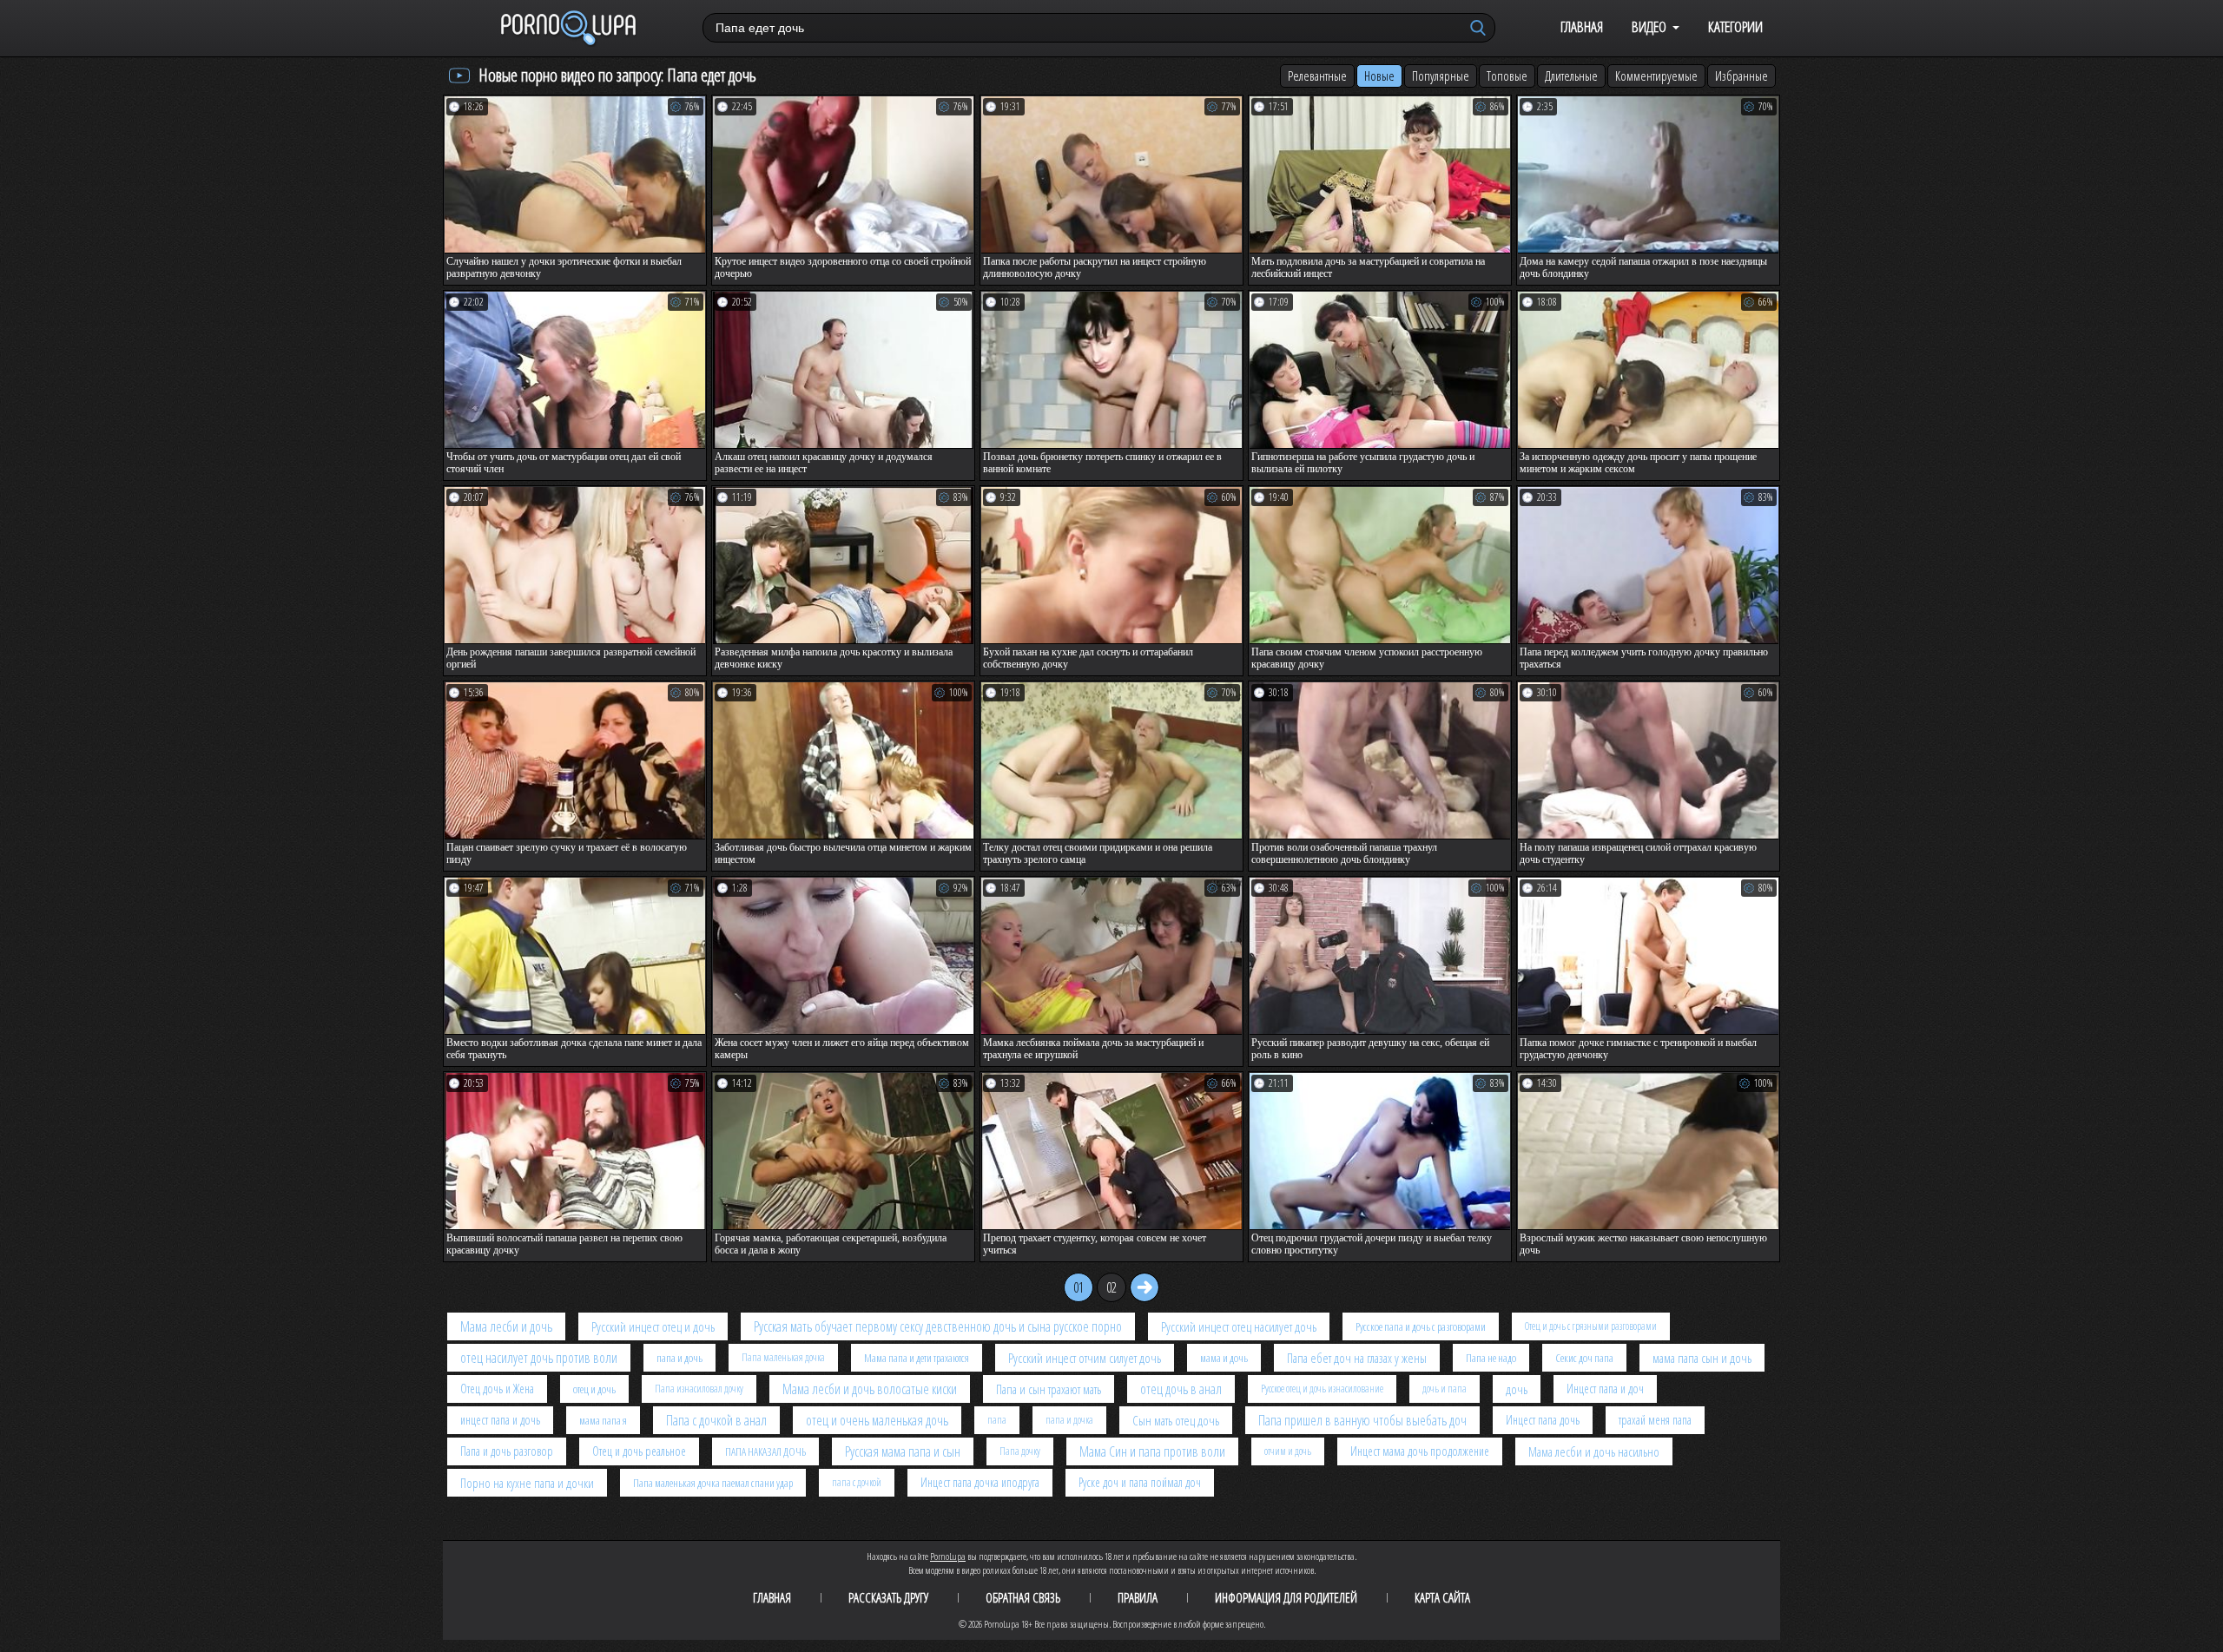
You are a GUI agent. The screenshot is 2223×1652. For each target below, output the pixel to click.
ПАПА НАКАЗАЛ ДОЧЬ (765, 1451)
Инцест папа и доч (1605, 1389)
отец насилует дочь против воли (539, 1358)
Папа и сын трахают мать (1049, 1389)
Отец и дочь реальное (639, 1451)
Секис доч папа (1584, 1358)
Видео (1649, 26)
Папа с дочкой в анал (716, 1420)
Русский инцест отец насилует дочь (1239, 1326)
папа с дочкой (857, 1482)
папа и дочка (1069, 1420)
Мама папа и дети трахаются (917, 1358)
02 (1111, 1287)
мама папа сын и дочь (1702, 1358)
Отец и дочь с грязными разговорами (1591, 1326)
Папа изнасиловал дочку (699, 1389)
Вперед (1144, 1287)
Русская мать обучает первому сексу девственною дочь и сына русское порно (938, 1326)
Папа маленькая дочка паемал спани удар (713, 1483)
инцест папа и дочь (500, 1420)
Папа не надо (1491, 1358)
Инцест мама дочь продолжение (1420, 1451)
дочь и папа (1445, 1389)
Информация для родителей (1286, 1597)
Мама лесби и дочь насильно (1594, 1451)
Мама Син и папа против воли (1152, 1451)
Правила (1138, 1597)
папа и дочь (679, 1358)
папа (997, 1420)
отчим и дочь (1288, 1451)
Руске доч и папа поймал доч (1140, 1482)
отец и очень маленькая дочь (877, 1420)
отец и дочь (594, 1389)
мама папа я (603, 1420)
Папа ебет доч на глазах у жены (1357, 1358)
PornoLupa (948, 1556)
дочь (1517, 1389)
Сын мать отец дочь (1176, 1420)
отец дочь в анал (1181, 1389)
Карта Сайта (1442, 1597)
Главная (1582, 26)
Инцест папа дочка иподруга (980, 1482)
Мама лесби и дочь (506, 1326)
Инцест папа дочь (1543, 1420)
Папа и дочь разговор (507, 1451)
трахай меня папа (1655, 1420)
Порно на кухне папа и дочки (527, 1483)
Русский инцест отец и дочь (653, 1326)
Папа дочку (1020, 1451)
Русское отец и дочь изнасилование (1322, 1389)
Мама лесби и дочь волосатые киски (870, 1389)
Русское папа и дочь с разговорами (1421, 1326)
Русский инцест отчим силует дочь (1085, 1358)
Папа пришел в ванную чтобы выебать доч (1362, 1420)
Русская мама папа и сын (903, 1451)
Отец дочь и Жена (497, 1389)
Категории (1735, 26)
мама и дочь (1224, 1358)
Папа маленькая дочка (783, 1357)
